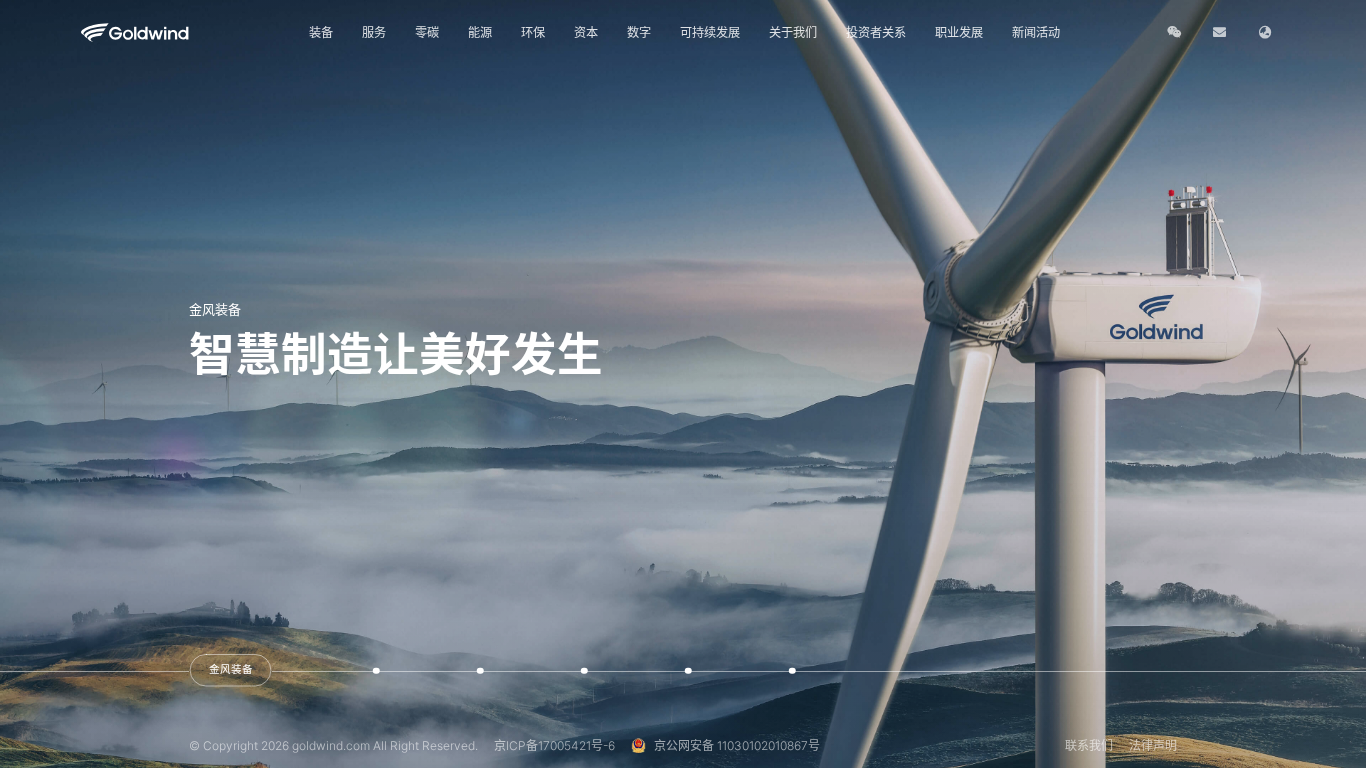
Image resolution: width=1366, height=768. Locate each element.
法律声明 (1153, 745)
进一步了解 (254, 413)
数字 (639, 32)
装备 (321, 32)
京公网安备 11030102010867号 (737, 745)
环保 (533, 32)
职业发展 (959, 32)
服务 (374, 32)
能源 (480, 32)
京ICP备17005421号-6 (554, 745)
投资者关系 (876, 32)
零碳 (427, 32)
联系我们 (1089, 745)
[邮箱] (1219, 32)
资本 (586, 32)
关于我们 (793, 32)
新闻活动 (1036, 32)
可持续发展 (710, 32)
